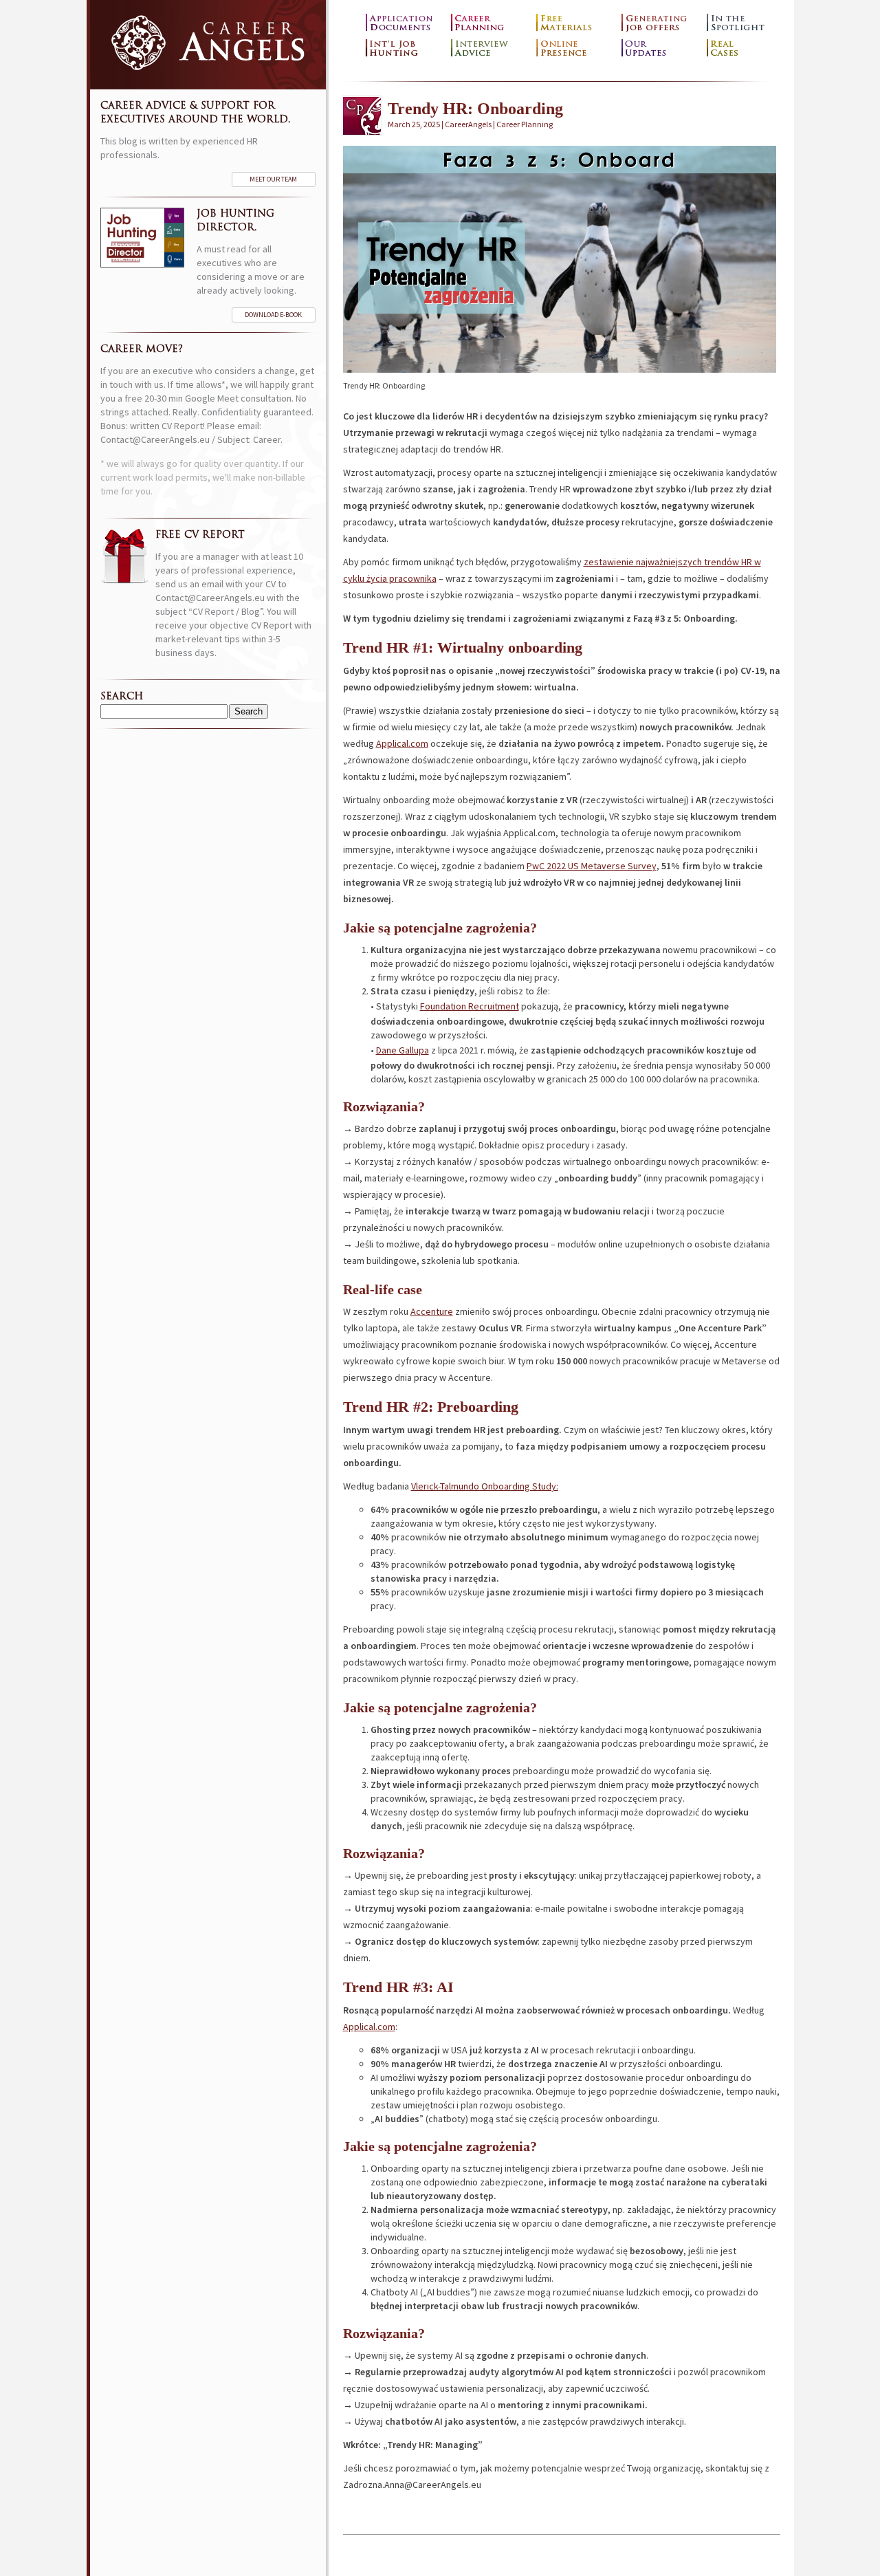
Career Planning (490, 23)
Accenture (432, 1311)
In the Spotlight (746, 23)
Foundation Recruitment (470, 1006)
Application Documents (405, 23)
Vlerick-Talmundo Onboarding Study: (485, 1486)
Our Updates (661, 48)
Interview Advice (490, 48)
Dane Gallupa (403, 1050)
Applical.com (402, 743)
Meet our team (273, 179)
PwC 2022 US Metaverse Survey (592, 866)
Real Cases (746, 48)
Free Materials (575, 23)
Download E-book (273, 315)
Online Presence (575, 48)
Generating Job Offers (661, 23)
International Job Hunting (405, 48)
